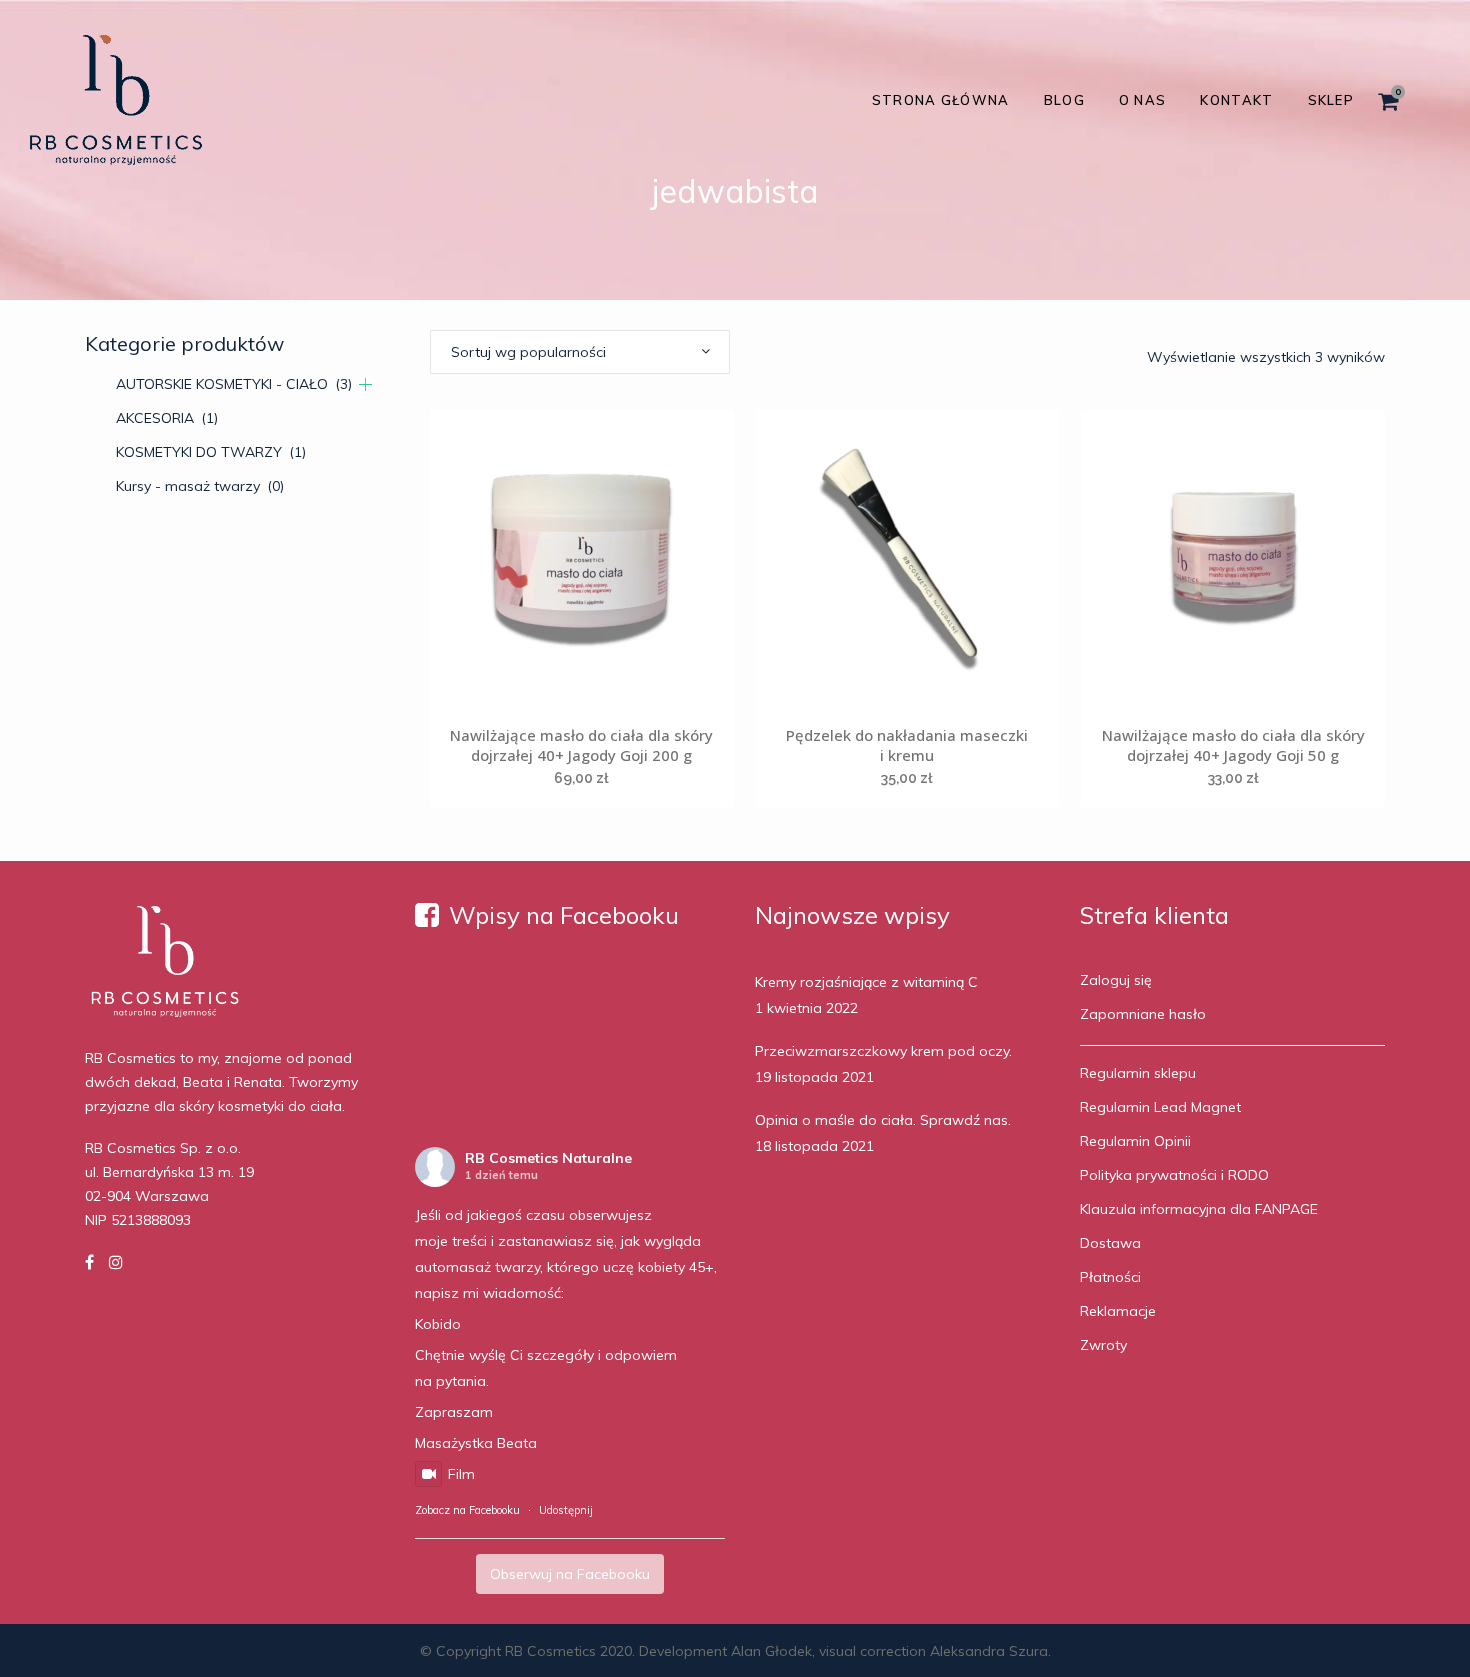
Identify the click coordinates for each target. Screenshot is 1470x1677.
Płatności (1110, 1277)
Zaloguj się (1116, 980)
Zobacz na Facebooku (467, 1510)
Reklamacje (1118, 1311)
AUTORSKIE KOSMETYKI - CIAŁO (234, 384)
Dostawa (1110, 1243)
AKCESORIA (167, 418)
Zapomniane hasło (1143, 1014)
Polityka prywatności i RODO (1174, 1175)
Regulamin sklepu (1138, 1073)
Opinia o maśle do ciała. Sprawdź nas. (883, 1120)
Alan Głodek (771, 1651)
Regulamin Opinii (1135, 1141)
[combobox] (580, 352)
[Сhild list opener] (365, 384)
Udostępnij (566, 1510)
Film (461, 1474)
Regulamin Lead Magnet (1160, 1107)
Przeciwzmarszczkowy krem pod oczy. (883, 1051)
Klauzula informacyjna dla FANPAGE (1199, 1209)
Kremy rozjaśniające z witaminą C (866, 982)
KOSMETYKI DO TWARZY (211, 452)
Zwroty (1103, 1345)
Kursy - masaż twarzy (200, 486)
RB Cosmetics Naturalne (548, 1158)
